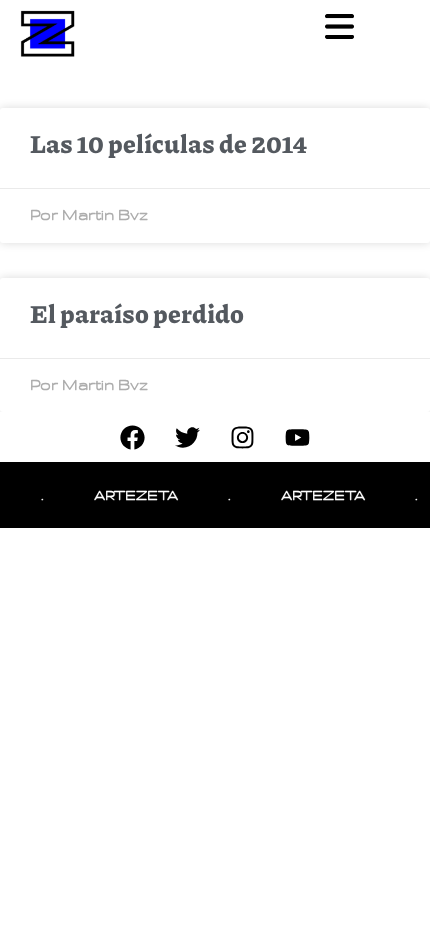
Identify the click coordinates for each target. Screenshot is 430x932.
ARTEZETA (134, 494)
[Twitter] (188, 437)
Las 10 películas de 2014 (168, 143)
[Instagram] (243, 437)
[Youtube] (298, 437)
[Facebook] (133, 437)
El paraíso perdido (137, 313)
